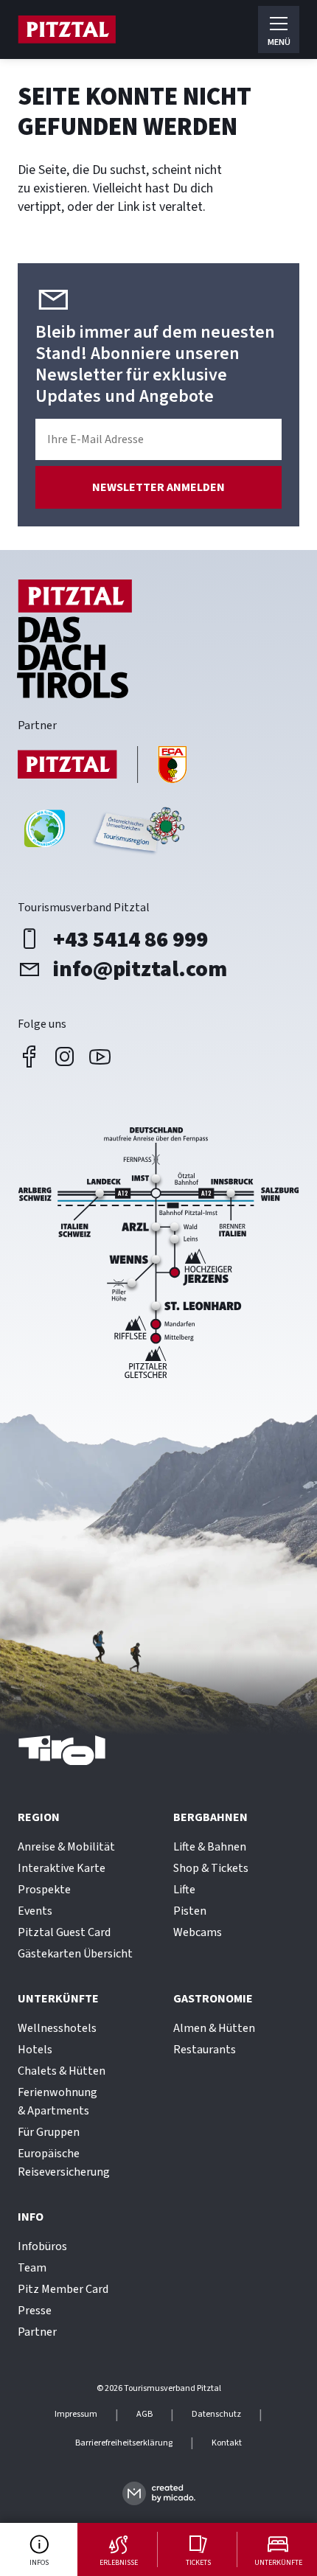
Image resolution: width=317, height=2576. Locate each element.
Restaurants (205, 2050)
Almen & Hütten (214, 2028)
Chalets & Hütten (62, 2071)
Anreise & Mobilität (66, 1847)
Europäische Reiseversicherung (64, 2163)
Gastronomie (213, 1999)
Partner (37, 2332)
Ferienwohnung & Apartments (58, 2102)
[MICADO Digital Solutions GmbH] (159, 2493)
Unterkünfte (58, 1999)
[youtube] (100, 1056)
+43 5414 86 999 (130, 939)
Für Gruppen (49, 2132)
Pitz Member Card (63, 2289)
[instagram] (65, 1056)
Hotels (35, 2050)
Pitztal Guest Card (64, 1932)
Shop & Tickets (211, 1868)
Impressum (76, 2415)
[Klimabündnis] (45, 834)
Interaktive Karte (62, 1868)
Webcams (198, 1932)
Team (32, 2268)
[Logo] (67, 29)
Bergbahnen (210, 1817)
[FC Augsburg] (102, 766)
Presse (35, 2311)
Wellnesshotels (57, 2028)
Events (35, 1911)
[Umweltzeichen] (137, 834)
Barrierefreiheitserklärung (124, 2443)
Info (31, 2217)
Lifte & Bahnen (210, 1847)
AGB (144, 2415)
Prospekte (44, 1890)
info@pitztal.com (140, 969)
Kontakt (227, 2443)
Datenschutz (216, 2415)
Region (39, 1817)
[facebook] (29, 1056)
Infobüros (42, 2246)
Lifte (184, 1890)
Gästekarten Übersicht (75, 1954)
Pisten (190, 1911)
